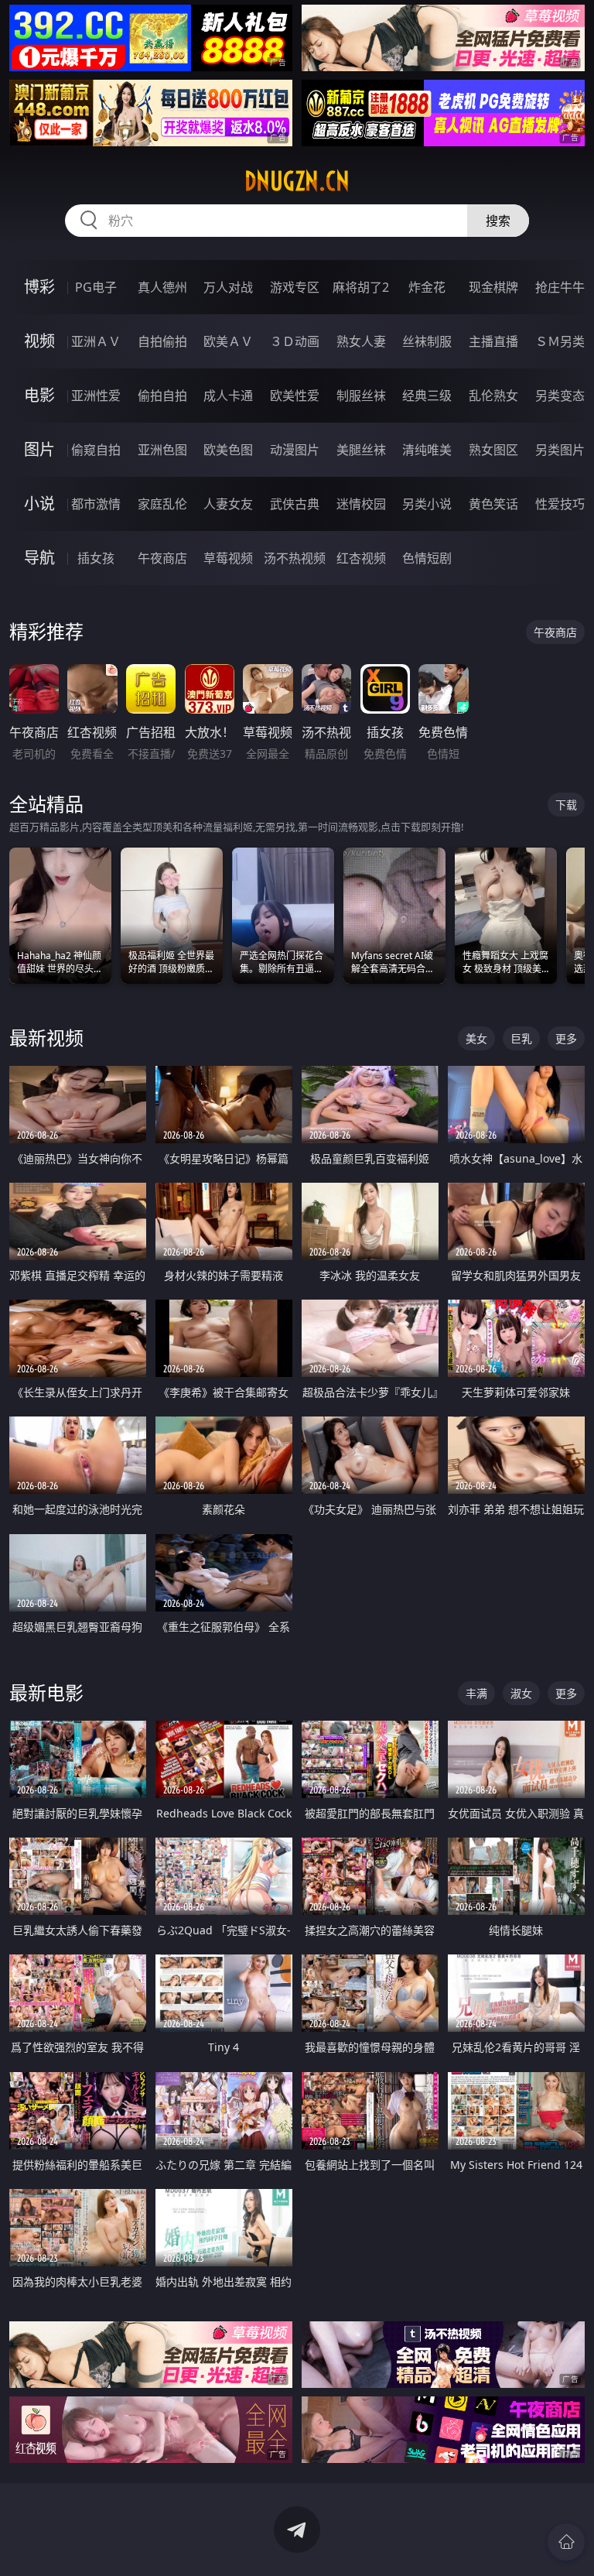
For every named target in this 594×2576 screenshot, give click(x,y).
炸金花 (427, 287)
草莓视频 (228, 558)
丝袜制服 (427, 341)
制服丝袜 (361, 396)
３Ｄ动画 (295, 341)
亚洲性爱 (96, 396)
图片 (39, 449)
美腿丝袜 (361, 450)
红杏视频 (361, 558)
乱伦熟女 (493, 396)
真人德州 (162, 287)
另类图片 (560, 450)
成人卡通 (228, 396)
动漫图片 (295, 450)
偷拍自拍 (162, 396)
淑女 (521, 1693)
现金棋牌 (493, 287)
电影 (39, 395)
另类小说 (427, 504)
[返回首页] (566, 2542)
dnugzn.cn (297, 181)
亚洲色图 (162, 450)
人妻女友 (228, 504)
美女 (476, 1038)
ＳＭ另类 (560, 341)
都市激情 (96, 504)
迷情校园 (361, 504)
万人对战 (228, 287)
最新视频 (46, 1038)
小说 (39, 504)
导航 (39, 558)
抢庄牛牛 (560, 287)
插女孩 (96, 558)
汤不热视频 (295, 558)
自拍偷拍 (162, 341)
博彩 (39, 287)
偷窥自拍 (96, 450)
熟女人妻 (361, 341)
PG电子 (96, 287)
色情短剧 (427, 558)
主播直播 (493, 341)
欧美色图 (228, 450)
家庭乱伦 (162, 504)
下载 (566, 805)
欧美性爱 (295, 396)
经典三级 (427, 396)
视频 (39, 341)
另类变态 (560, 396)
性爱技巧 (560, 504)
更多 (566, 1038)
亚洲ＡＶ (96, 341)
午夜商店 (162, 558)
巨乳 (521, 1038)
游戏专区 (295, 287)
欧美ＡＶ (228, 341)
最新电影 (46, 1692)
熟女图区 (493, 450)
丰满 (476, 1693)
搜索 (498, 221)
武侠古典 (295, 504)
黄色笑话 (493, 504)
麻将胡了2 (361, 287)
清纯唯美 (427, 450)
